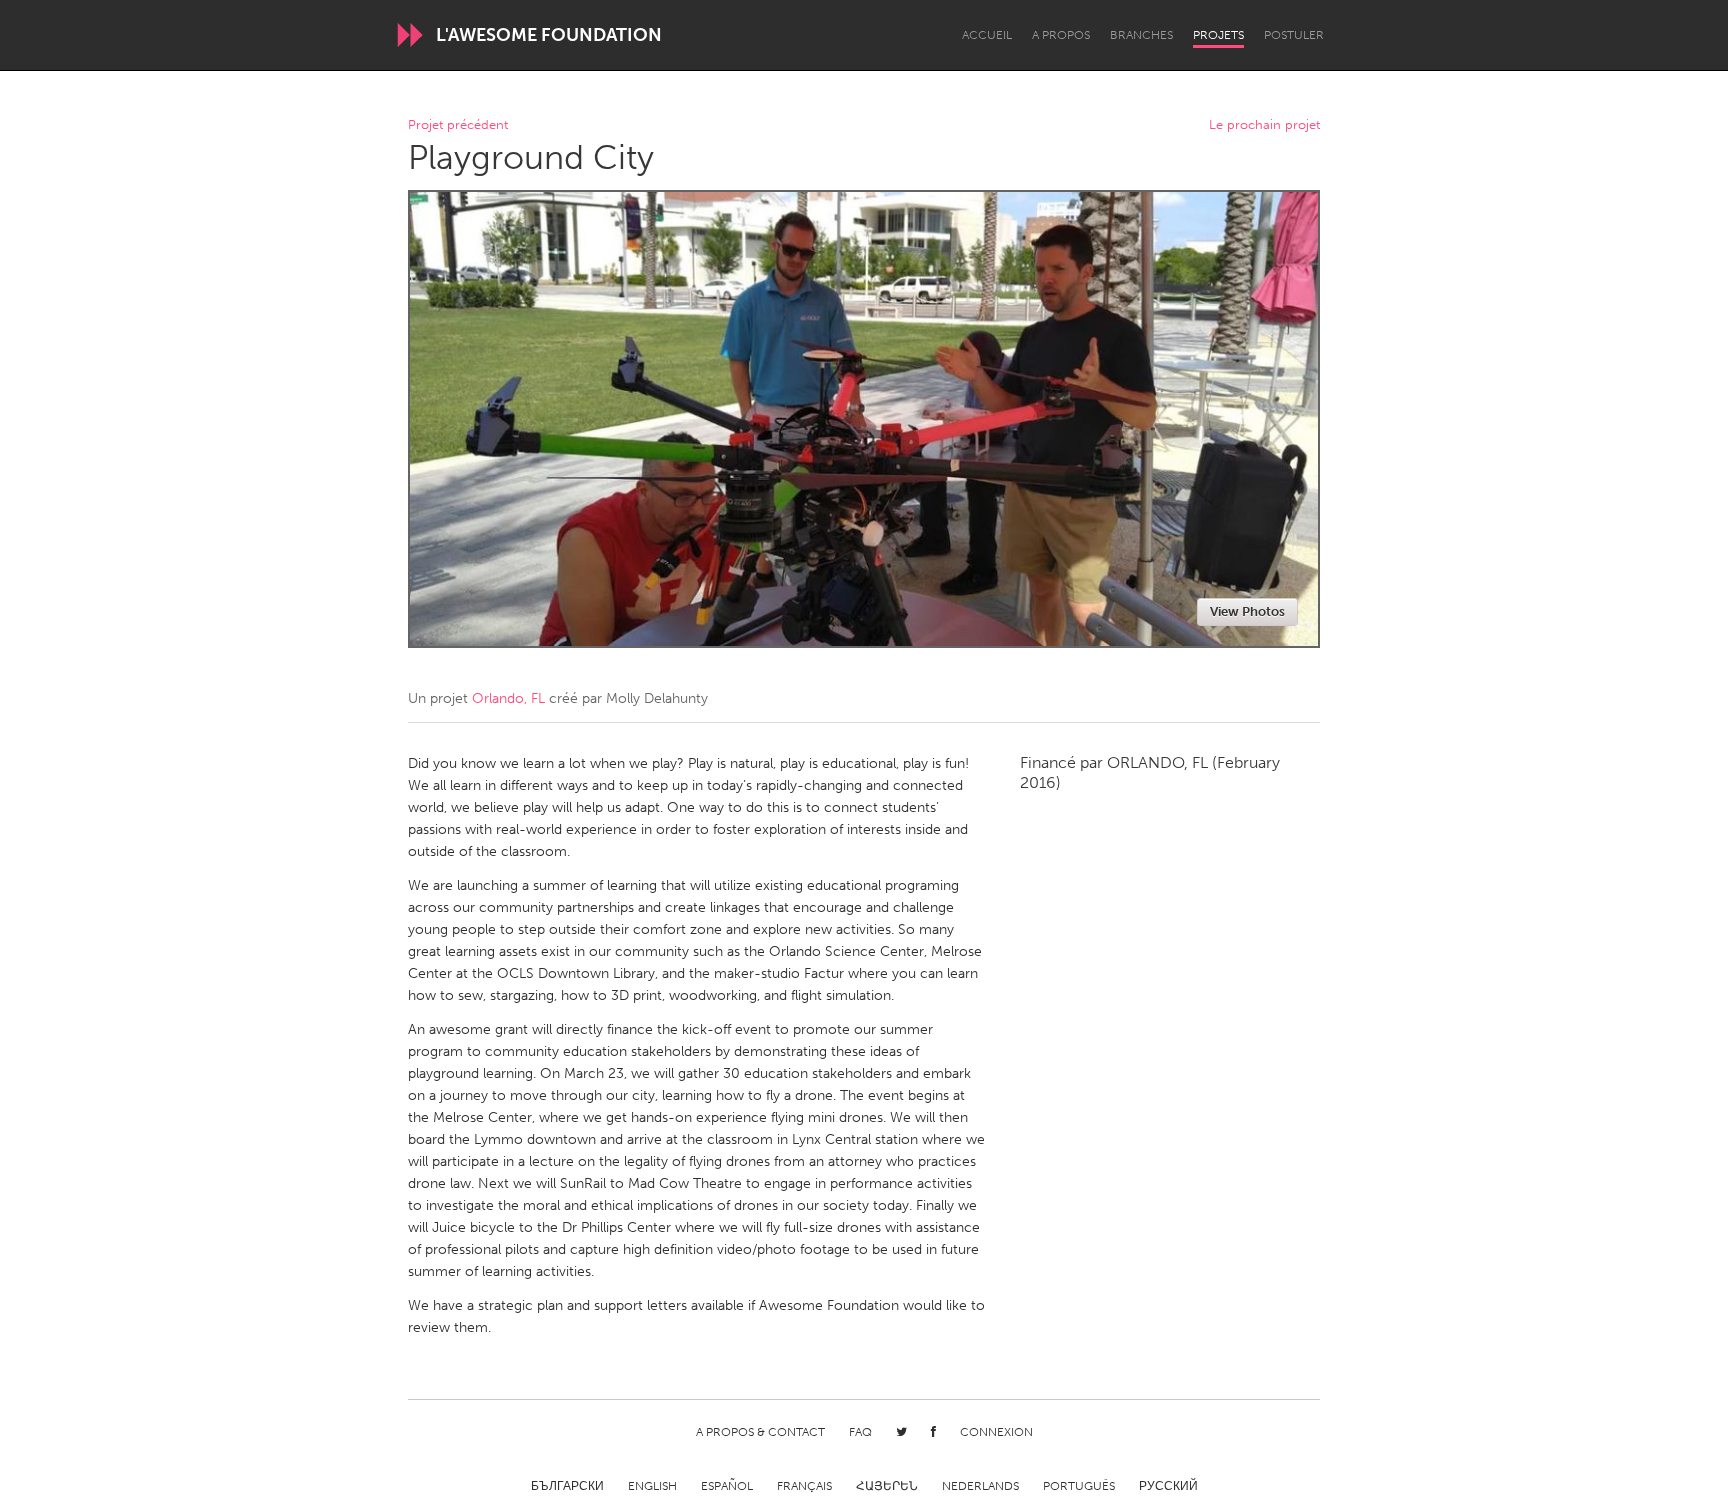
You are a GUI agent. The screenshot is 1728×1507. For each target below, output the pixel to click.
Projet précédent (458, 125)
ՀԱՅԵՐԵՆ (887, 1486)
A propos (1061, 35)
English (652, 1486)
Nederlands (980, 1486)
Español (727, 1486)
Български (567, 1486)
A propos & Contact (760, 1432)
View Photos (1247, 611)
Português (1079, 1486)
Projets (1218, 35)
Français (804, 1486)
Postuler (1294, 35)
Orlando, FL (508, 698)
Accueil (987, 35)
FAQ (860, 1432)
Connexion (996, 1432)
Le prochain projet (1264, 125)
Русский (1168, 1486)
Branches (1141, 35)
